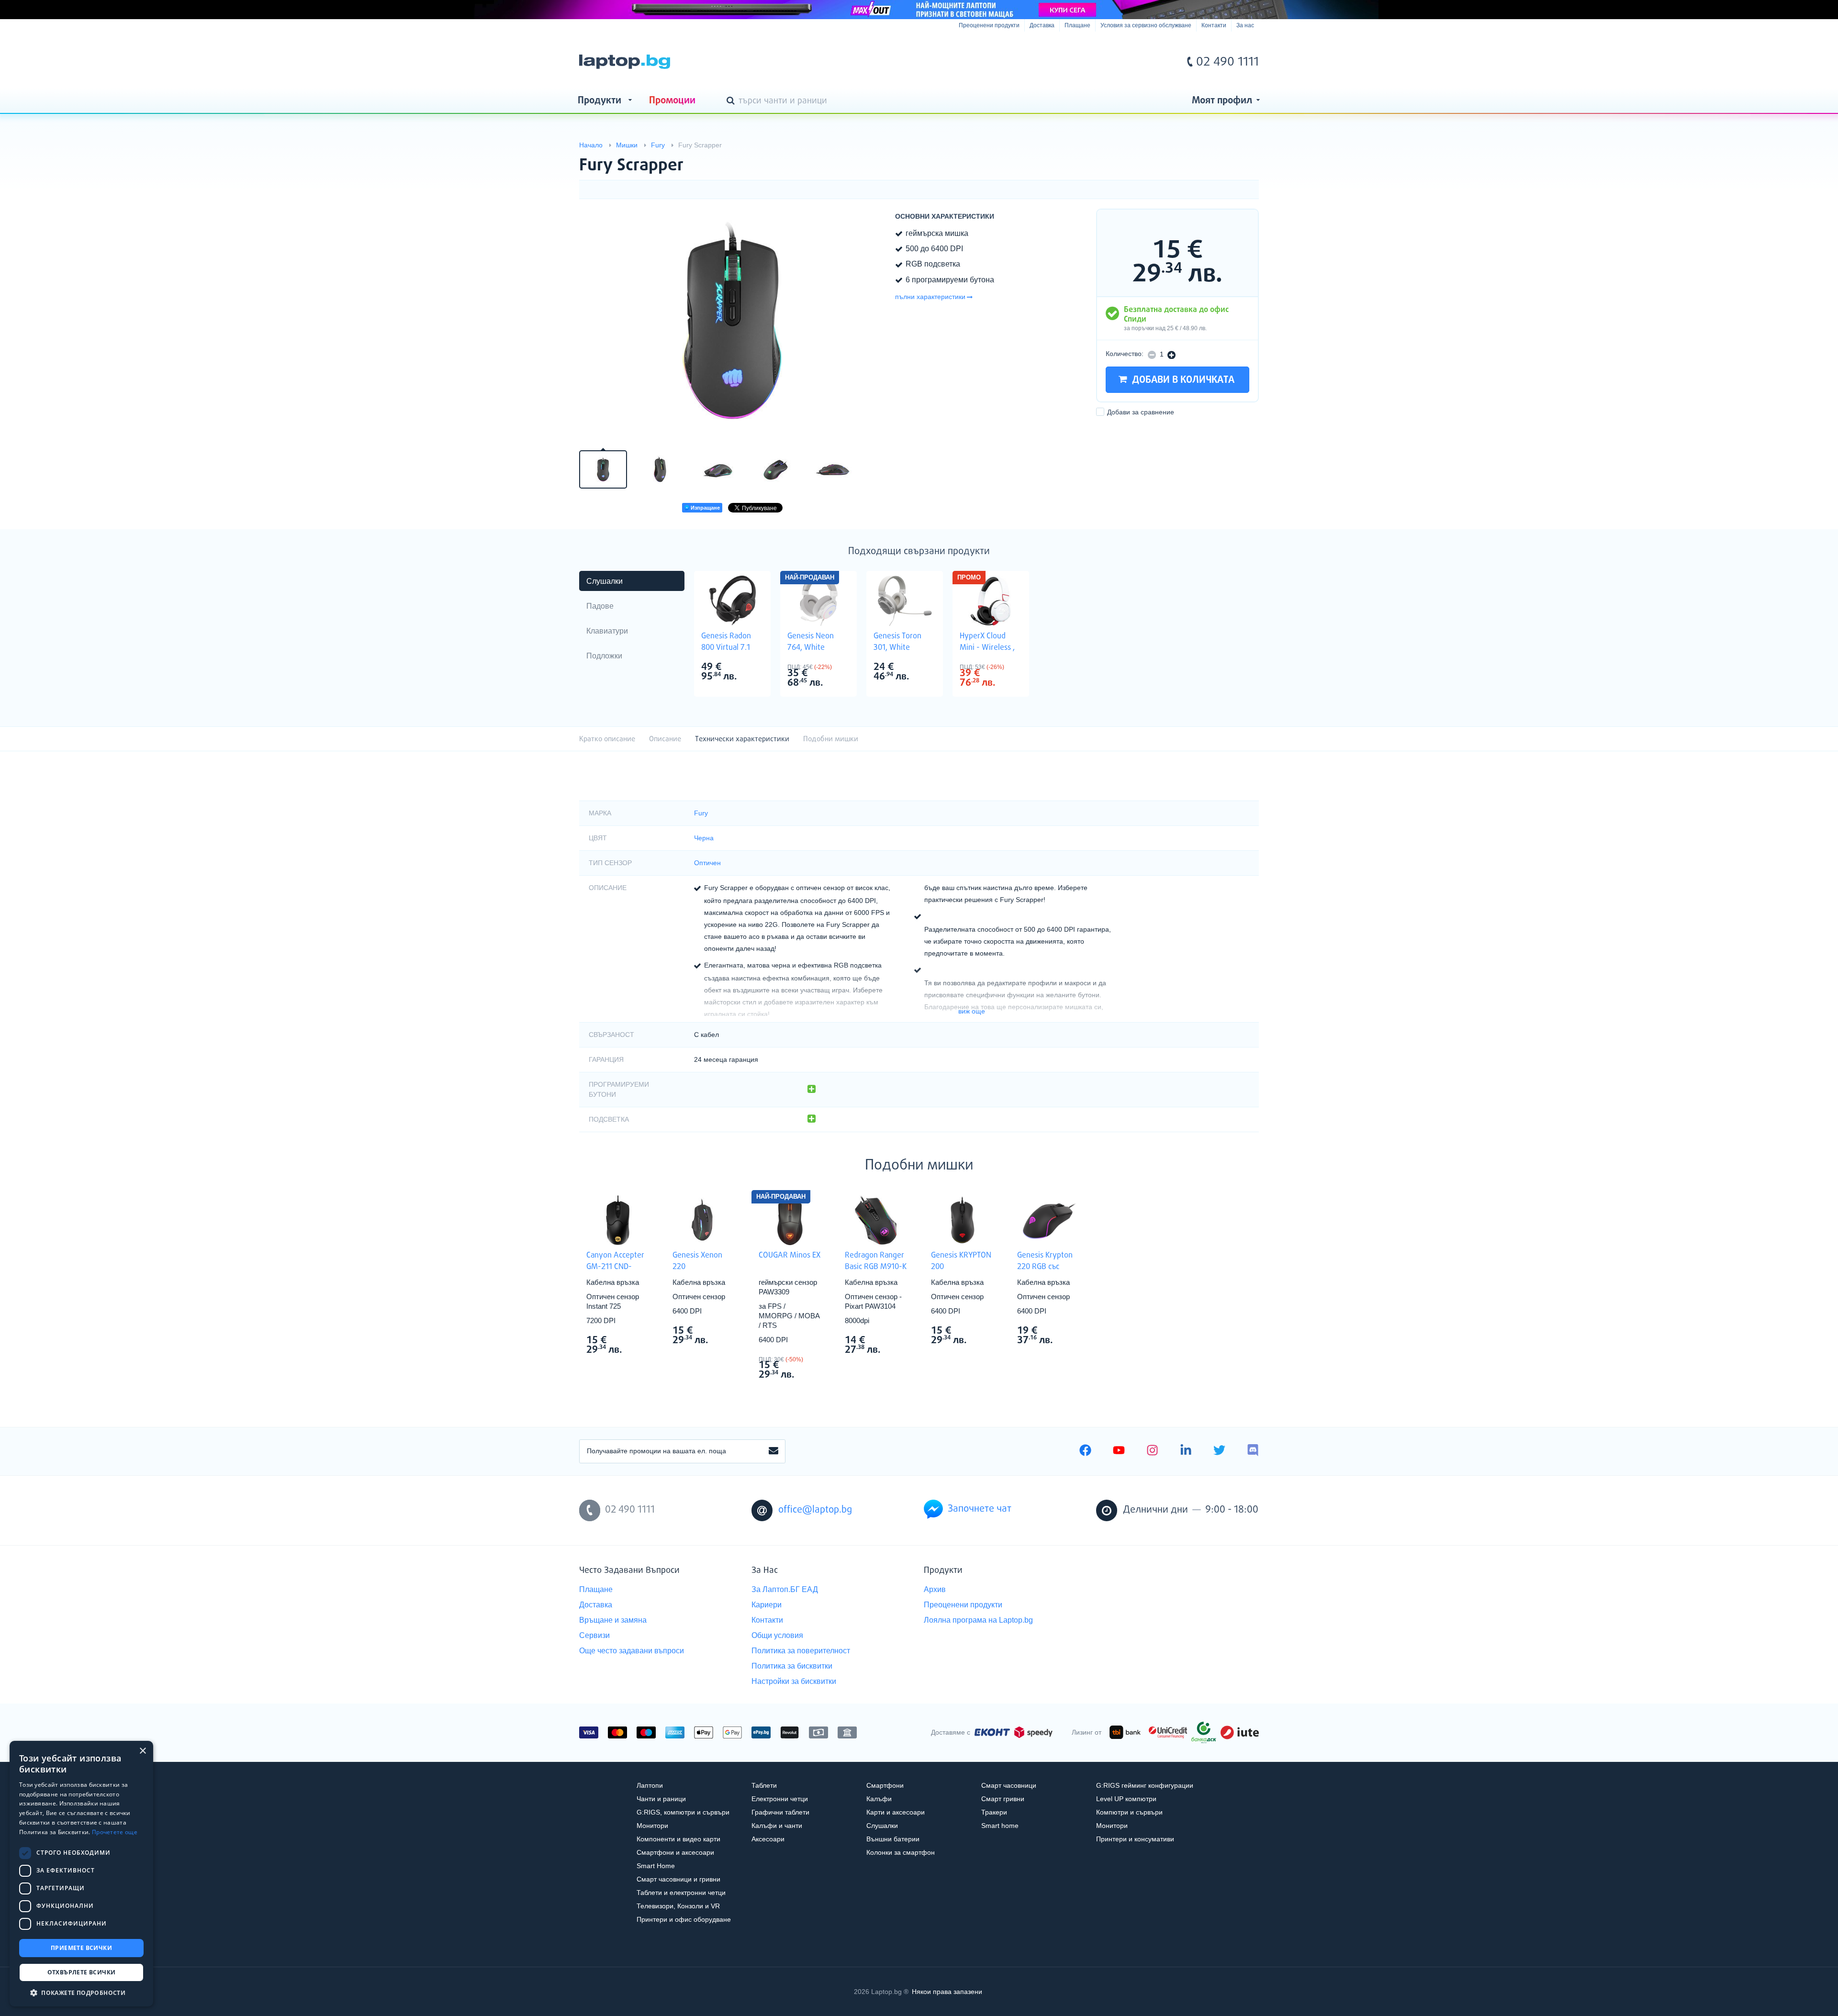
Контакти (1214, 25)
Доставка (1042, 25)
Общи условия (777, 1635)
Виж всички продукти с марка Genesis (752, 668)
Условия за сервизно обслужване (1146, 25)
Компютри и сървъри (1129, 1812)
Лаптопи (650, 1785)
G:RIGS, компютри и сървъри (683, 1812)
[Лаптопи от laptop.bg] (625, 62)
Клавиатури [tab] (607, 631)
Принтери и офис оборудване (684, 1919)
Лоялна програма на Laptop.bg (978, 1620)
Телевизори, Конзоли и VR (678, 1906)
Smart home (1000, 1826)
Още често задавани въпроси (632, 1651)
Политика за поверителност (801, 1651)
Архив (935, 1589)
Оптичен (707, 863)
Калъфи (879, 1799)
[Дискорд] (1253, 1451)
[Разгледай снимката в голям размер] (732, 323)
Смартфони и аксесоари (675, 1852)
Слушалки (882, 1826)
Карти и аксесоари (896, 1812)
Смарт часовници (1009, 1785)
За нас (1245, 25)
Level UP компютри (1126, 1799)
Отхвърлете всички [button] (82, 1972)
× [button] (142, 1751)
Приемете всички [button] (81, 1948)
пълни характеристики (930, 297)
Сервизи (594, 1635)
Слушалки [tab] (605, 581)
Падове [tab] (600, 606)
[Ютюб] (1119, 1451)
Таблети (764, 1785)
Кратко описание (607, 739)
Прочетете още (115, 1832)
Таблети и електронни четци (681, 1893)
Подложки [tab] (604, 656)
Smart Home (656, 1866)
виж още (972, 1011)
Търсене (732, 101)
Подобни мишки (831, 739)
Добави (1141, 412)
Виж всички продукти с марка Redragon (896, 1341)
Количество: (1125, 354)
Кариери (767, 1605)
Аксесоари (768, 1839)
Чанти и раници (661, 1799)
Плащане (1077, 25)
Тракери (994, 1812)
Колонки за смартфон (901, 1852)
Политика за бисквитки (792, 1666)
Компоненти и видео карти (678, 1839)
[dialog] (81, 1874)
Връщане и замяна (613, 1620)
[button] (81, 1992)
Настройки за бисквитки (794, 1681)
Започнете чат (980, 1509)
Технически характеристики (742, 739)
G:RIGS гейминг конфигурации (1145, 1785)
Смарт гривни (1003, 1799)
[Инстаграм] (1152, 1451)
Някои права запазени (947, 1992)
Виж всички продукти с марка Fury (1232, 157)
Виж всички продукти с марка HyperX (1010, 668)
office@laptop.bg (815, 1510)
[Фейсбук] (1085, 1451)
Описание (665, 739)
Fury (701, 813)
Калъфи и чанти (777, 1826)
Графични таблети (780, 1812)
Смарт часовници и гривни (678, 1879)
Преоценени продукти (989, 25)
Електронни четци (780, 1799)
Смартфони (885, 1785)
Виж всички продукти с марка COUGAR (809, 1360)
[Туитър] (1219, 1451)
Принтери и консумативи (1135, 1839)
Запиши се (773, 1451)
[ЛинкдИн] (1186, 1451)
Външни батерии (893, 1839)
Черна (704, 838)
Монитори (652, 1826)
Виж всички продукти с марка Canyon (637, 1341)
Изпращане (705, 508)
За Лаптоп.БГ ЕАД (785, 1589)
